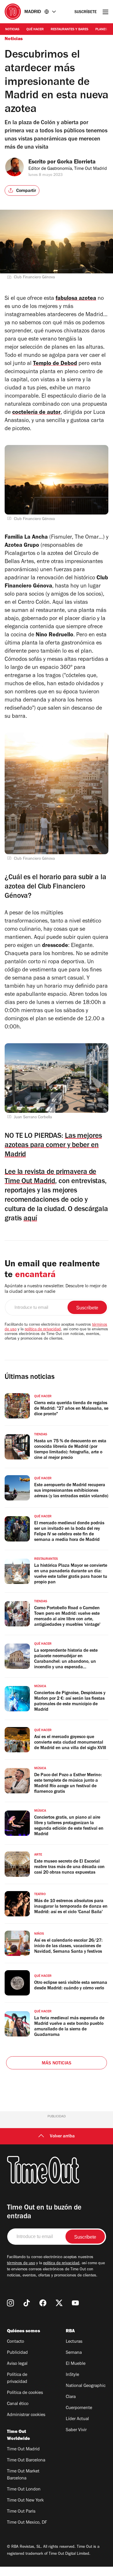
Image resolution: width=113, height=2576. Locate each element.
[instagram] (10, 2303)
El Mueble (76, 2364)
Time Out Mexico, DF (27, 2523)
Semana (74, 2353)
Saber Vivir (76, 2430)
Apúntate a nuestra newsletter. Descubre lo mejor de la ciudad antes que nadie (56, 1289)
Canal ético (18, 2404)
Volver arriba (62, 2137)
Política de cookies (25, 2393)
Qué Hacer (35, 30)
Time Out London (24, 2490)
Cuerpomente (79, 2408)
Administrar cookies (26, 2415)
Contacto (16, 2342)
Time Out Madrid (23, 2449)
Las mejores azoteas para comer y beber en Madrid (53, 1146)
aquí (30, 1219)
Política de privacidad (17, 2379)
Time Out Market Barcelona (23, 2475)
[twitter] (59, 2303)
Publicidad (17, 2353)
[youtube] (75, 2303)
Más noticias (57, 2064)
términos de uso (21, 2264)
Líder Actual (77, 2419)
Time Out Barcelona (26, 2461)
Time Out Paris (21, 2512)
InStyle (72, 2375)
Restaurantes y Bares (70, 30)
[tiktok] (27, 2303)
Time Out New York (25, 2501)
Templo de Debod (55, 364)
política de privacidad (43, 1330)
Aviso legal (17, 2364)
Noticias (12, 30)
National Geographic (86, 2386)
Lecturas (74, 2342)
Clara (71, 2397)
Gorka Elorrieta (76, 163)
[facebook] (43, 2303)
